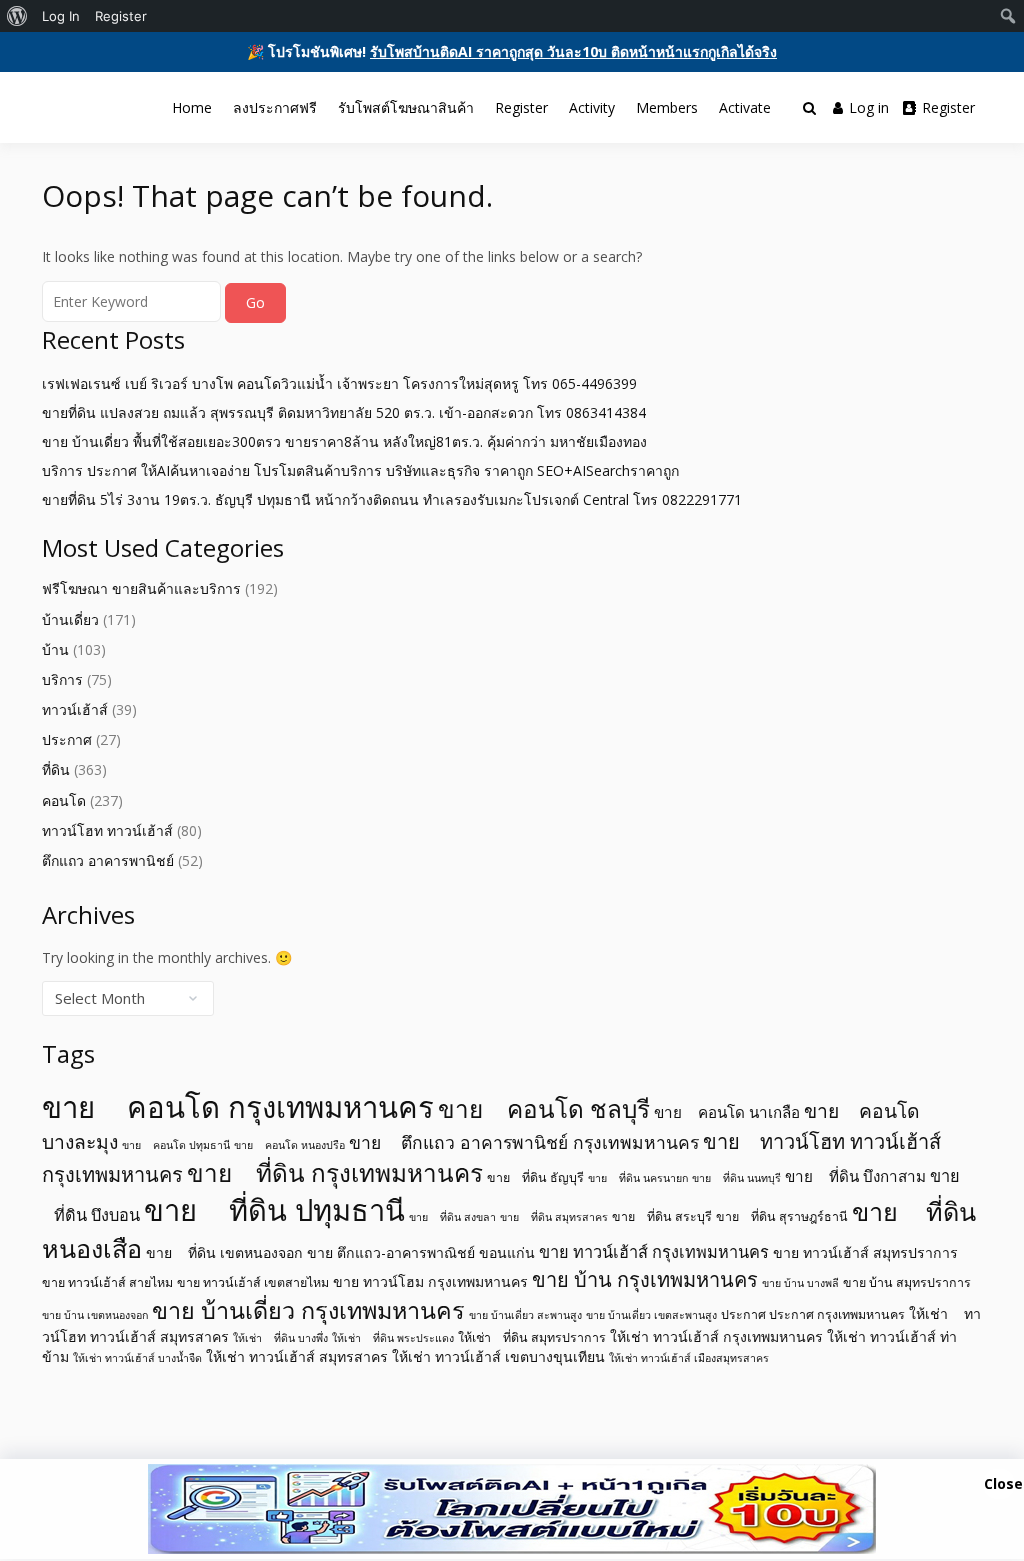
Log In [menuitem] (61, 16)
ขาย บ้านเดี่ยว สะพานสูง (525, 1315)
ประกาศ (67, 739)
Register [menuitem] (121, 16)
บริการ (62, 679)
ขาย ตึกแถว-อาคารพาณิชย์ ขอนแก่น (421, 1252)
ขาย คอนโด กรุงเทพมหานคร (238, 1107)
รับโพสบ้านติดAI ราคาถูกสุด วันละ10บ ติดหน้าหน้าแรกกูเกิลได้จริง (573, 51)
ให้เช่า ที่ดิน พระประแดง (393, 1338)
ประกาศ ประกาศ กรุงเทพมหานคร (813, 1314)
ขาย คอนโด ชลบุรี (544, 1108)
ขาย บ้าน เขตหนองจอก (95, 1315)
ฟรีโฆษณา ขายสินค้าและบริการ (141, 588)
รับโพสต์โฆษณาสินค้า (406, 107)
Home (192, 107)
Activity (592, 107)
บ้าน (55, 649)
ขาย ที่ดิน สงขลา (452, 1217)
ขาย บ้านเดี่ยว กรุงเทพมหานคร (308, 1310)
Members (667, 107)
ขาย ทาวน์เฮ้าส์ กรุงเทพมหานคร (654, 1252)
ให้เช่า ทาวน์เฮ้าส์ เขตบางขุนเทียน (498, 1356)
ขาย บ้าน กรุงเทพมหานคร (645, 1279)
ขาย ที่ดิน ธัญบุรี (535, 1177)
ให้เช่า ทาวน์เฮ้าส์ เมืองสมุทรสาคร (689, 1358)
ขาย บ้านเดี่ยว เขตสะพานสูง (651, 1315)
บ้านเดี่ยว (70, 619)
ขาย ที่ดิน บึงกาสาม (855, 1176)
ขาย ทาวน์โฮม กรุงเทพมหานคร (430, 1281)
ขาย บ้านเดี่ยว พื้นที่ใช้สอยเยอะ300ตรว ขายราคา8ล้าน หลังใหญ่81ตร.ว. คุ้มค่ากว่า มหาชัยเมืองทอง (344, 441)
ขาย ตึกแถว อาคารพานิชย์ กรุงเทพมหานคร (524, 1142)
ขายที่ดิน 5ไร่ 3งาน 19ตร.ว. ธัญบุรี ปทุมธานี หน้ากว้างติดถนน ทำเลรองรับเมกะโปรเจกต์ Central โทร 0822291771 (392, 499)
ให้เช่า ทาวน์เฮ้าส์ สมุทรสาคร (297, 1356)
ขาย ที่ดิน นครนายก (638, 1178)
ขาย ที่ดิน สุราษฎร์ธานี (782, 1216)
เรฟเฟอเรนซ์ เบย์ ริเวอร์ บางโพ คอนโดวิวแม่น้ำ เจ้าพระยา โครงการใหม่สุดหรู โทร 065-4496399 (339, 383)
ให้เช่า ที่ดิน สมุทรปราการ (532, 1337)
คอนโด (64, 800)
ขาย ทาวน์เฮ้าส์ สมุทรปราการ (865, 1252)
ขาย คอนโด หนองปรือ (289, 1145)
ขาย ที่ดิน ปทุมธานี (274, 1210)
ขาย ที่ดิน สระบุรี (662, 1216)
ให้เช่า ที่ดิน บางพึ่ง (280, 1338)
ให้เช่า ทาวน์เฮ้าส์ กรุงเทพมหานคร (716, 1336)
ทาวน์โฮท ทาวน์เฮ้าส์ (107, 830)
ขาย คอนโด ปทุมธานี (176, 1145)
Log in (869, 107)
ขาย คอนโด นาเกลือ (727, 1112)
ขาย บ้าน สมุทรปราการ (907, 1282)
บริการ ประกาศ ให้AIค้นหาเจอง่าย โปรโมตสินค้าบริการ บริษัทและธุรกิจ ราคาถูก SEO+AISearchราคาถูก (360, 470)
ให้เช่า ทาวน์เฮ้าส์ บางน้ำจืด (137, 1358)
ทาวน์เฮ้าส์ (75, 709)
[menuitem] (17, 16)
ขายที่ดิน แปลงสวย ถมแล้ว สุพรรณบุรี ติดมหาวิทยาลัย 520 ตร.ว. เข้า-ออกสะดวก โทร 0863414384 (344, 412)
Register (521, 107)
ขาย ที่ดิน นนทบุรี (736, 1178)
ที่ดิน (56, 769)
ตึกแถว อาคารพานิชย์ (108, 860)
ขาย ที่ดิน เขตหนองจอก (224, 1252)
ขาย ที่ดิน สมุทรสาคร (554, 1217)
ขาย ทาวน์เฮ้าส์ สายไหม (107, 1282)
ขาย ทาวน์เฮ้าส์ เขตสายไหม (253, 1282)
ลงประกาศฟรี (275, 107)
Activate (745, 107)
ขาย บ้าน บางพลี (800, 1283)
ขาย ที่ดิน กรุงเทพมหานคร (335, 1172)
